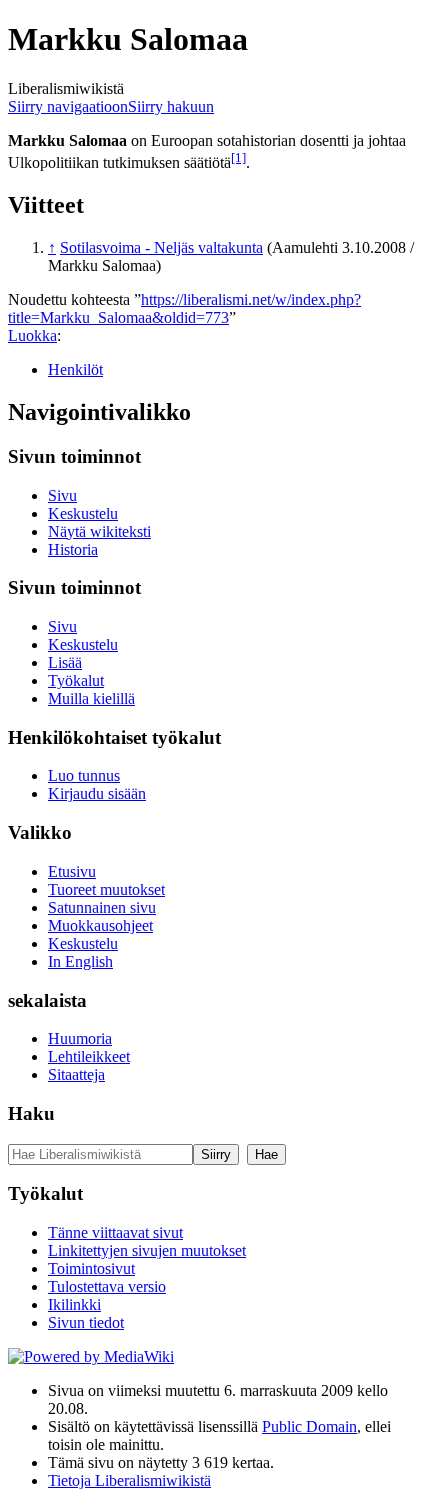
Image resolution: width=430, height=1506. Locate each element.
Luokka (32, 335)
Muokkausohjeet (100, 925)
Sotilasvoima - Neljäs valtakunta (161, 247)
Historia (73, 549)
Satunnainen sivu (102, 907)
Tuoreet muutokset (106, 889)
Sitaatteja (76, 1074)
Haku (31, 1113)
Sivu (62, 495)
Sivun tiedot (86, 1322)
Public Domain (309, 1426)
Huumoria (80, 1038)
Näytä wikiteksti (99, 531)
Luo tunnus (84, 775)
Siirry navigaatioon (68, 106)
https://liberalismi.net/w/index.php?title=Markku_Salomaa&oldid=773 (184, 308)
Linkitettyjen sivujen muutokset (147, 1250)
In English (80, 961)
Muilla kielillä (91, 698)
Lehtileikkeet (89, 1056)
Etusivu (72, 871)
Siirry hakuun (171, 106)
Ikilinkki (74, 1304)
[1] (238, 157)
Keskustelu (83, 513)
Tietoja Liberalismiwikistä (129, 1480)
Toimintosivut (91, 1268)
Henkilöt (75, 369)
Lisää (65, 662)
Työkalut (76, 680)
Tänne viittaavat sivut (115, 1232)
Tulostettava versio (107, 1286)
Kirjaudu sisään (97, 793)
